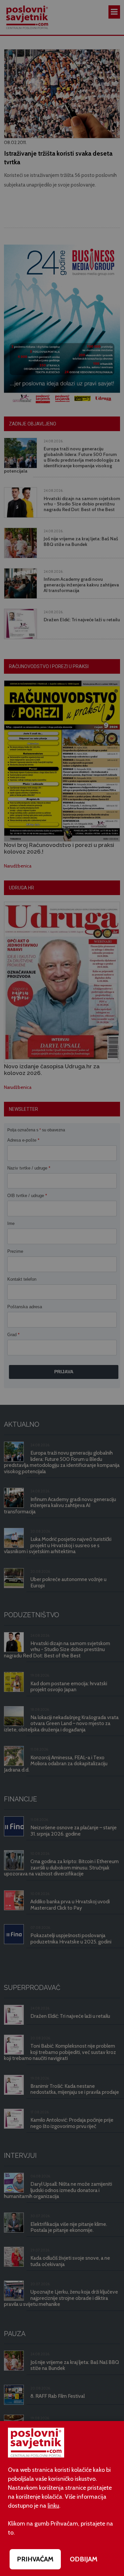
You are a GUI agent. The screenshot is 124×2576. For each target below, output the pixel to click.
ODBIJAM (84, 2559)
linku (53, 2506)
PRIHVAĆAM (35, 2559)
